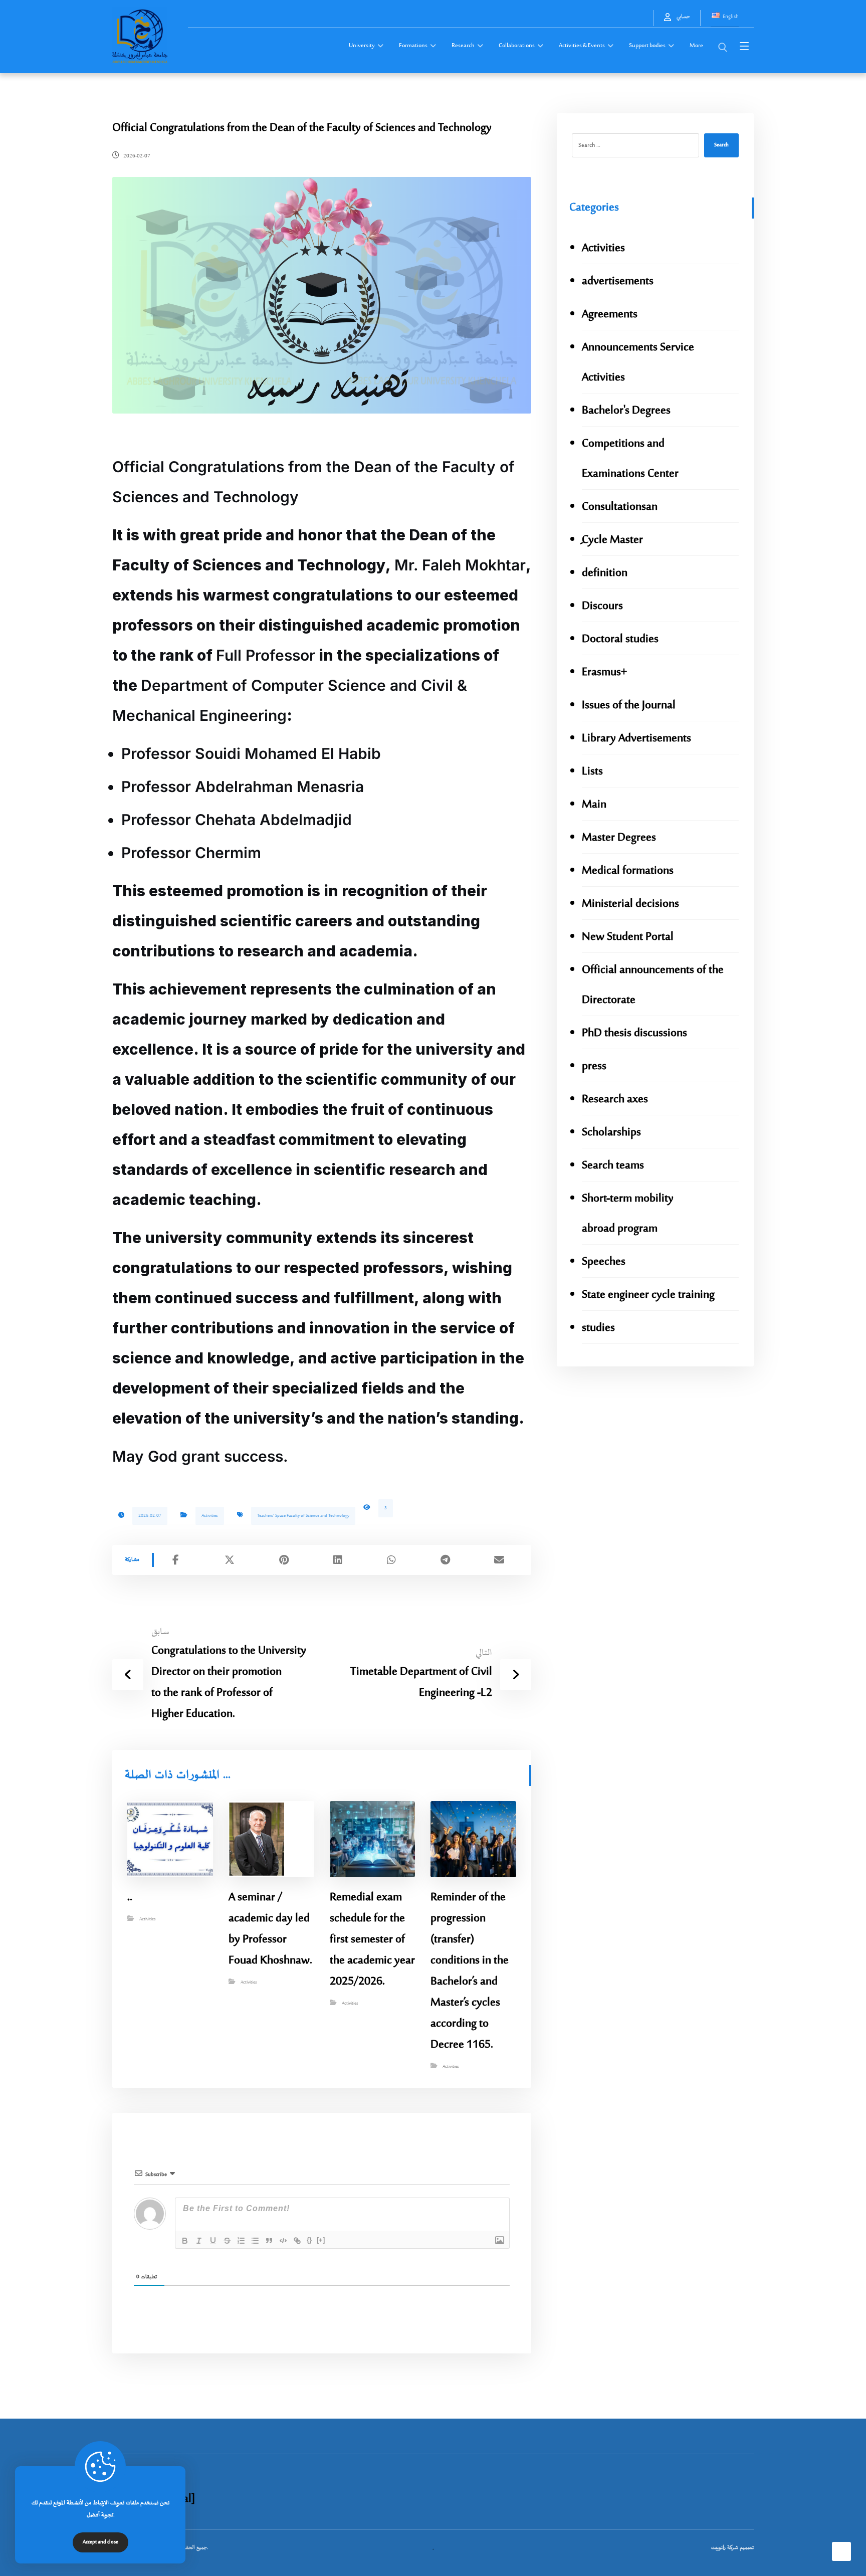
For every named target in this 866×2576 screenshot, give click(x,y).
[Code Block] (283, 2241)
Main (594, 805)
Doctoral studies (620, 639)
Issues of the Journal (629, 706)
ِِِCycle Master (612, 540)
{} (309, 2240)
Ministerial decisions (630, 904)
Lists (592, 772)
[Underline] (213, 2241)
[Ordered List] (241, 2241)
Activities (210, 1516)
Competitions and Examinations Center (630, 459)
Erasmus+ (604, 672)
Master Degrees (619, 838)
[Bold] (185, 2241)
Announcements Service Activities (638, 363)
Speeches (604, 1262)
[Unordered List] (255, 2241)
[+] (321, 2240)
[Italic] (199, 2241)
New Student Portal (628, 937)
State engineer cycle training (648, 1295)
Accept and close (100, 2542)
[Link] (297, 2241)
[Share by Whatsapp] (391, 1560)
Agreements (610, 315)
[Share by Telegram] (446, 1560)
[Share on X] (230, 1560)
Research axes (615, 1100)
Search (721, 145)
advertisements (618, 281)
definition (605, 573)
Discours (602, 606)
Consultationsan (620, 507)
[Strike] (227, 2241)
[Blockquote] (269, 2241)
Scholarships (611, 1133)
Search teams (613, 1166)
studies (598, 1328)
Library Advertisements (636, 739)
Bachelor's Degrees (626, 411)
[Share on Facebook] (176, 1560)
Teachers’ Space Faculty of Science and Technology (303, 1516)
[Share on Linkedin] (338, 1560)
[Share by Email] (500, 1560)
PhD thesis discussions (634, 1033)
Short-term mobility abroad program (628, 1214)
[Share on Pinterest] (284, 1560)
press (594, 1066)
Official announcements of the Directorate (653, 985)
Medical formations (628, 871)
